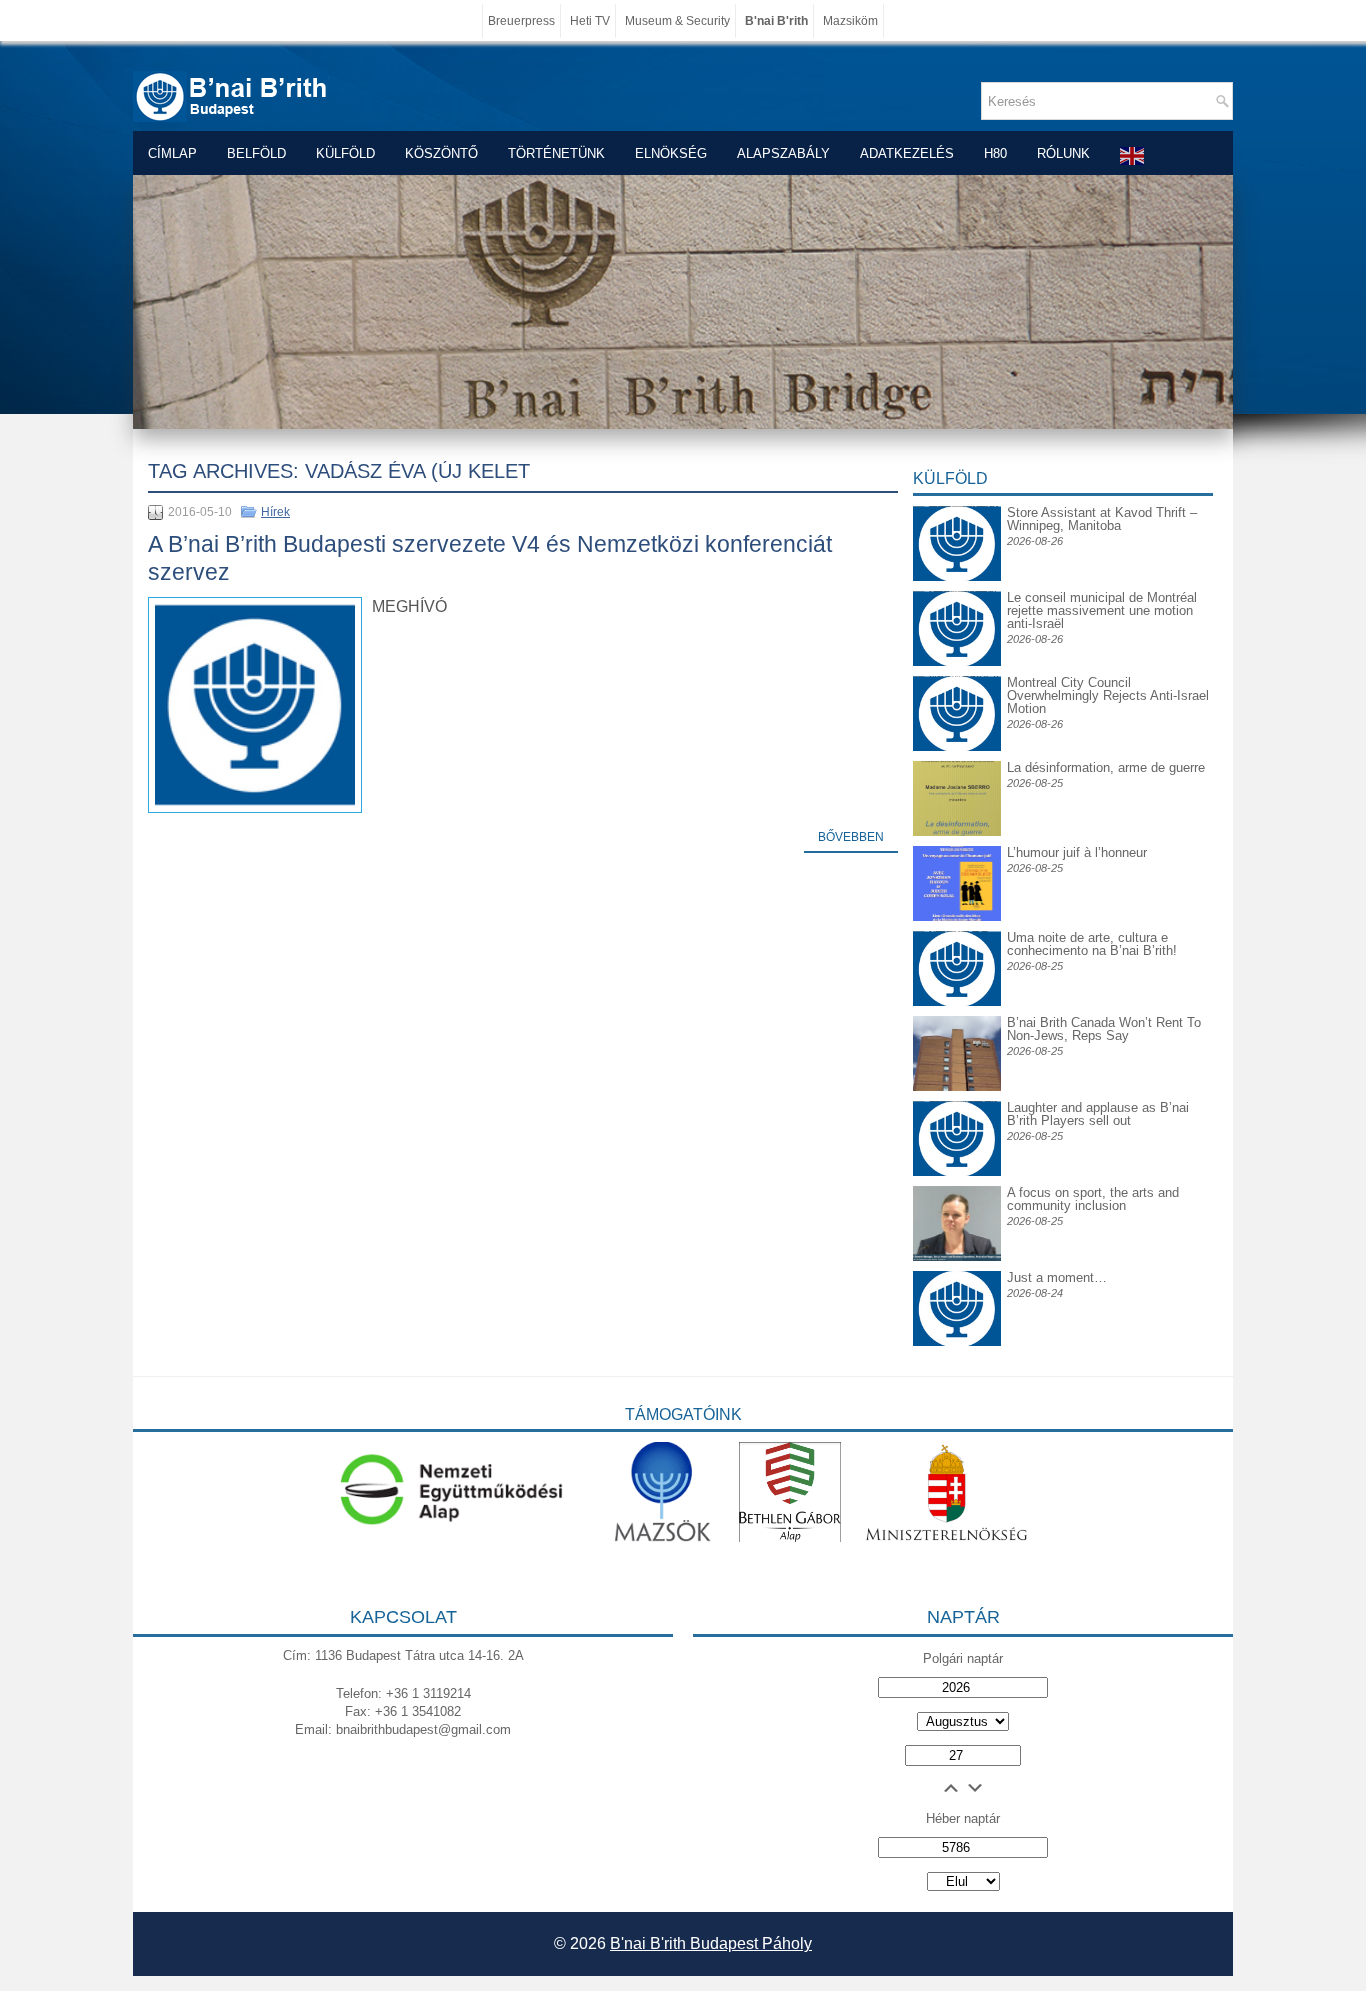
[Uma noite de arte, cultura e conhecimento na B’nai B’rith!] (957, 946)
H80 (995, 153)
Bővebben (851, 837)
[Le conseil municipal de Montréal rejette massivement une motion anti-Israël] (957, 606)
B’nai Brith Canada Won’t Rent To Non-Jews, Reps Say (1104, 1029)
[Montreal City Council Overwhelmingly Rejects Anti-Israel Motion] (957, 691)
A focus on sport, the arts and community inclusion (1093, 1199)
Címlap (172, 153)
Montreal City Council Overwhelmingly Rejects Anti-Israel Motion (1108, 695)
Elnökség (671, 153)
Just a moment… (1057, 1277)
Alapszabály (783, 153)
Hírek (275, 512)
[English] (1133, 155)
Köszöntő (441, 153)
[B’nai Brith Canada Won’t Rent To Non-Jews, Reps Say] (957, 1086)
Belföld (256, 153)
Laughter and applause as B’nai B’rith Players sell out (1098, 1114)
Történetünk (556, 153)
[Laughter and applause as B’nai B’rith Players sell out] (957, 1100)
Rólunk (1063, 153)
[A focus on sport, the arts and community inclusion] (957, 1256)
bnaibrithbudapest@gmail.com (423, 1729)
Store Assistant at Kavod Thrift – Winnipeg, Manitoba (1102, 519)
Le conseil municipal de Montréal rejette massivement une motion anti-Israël (1102, 610)
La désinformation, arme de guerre (1106, 767)
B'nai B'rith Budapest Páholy (711, 1943)
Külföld (345, 153)
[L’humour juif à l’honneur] (957, 916)
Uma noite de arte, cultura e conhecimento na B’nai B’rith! (1092, 944)
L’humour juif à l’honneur (1077, 852)
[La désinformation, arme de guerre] (957, 831)
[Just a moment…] (957, 1341)
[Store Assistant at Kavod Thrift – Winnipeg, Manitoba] (957, 505)
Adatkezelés (907, 153)
